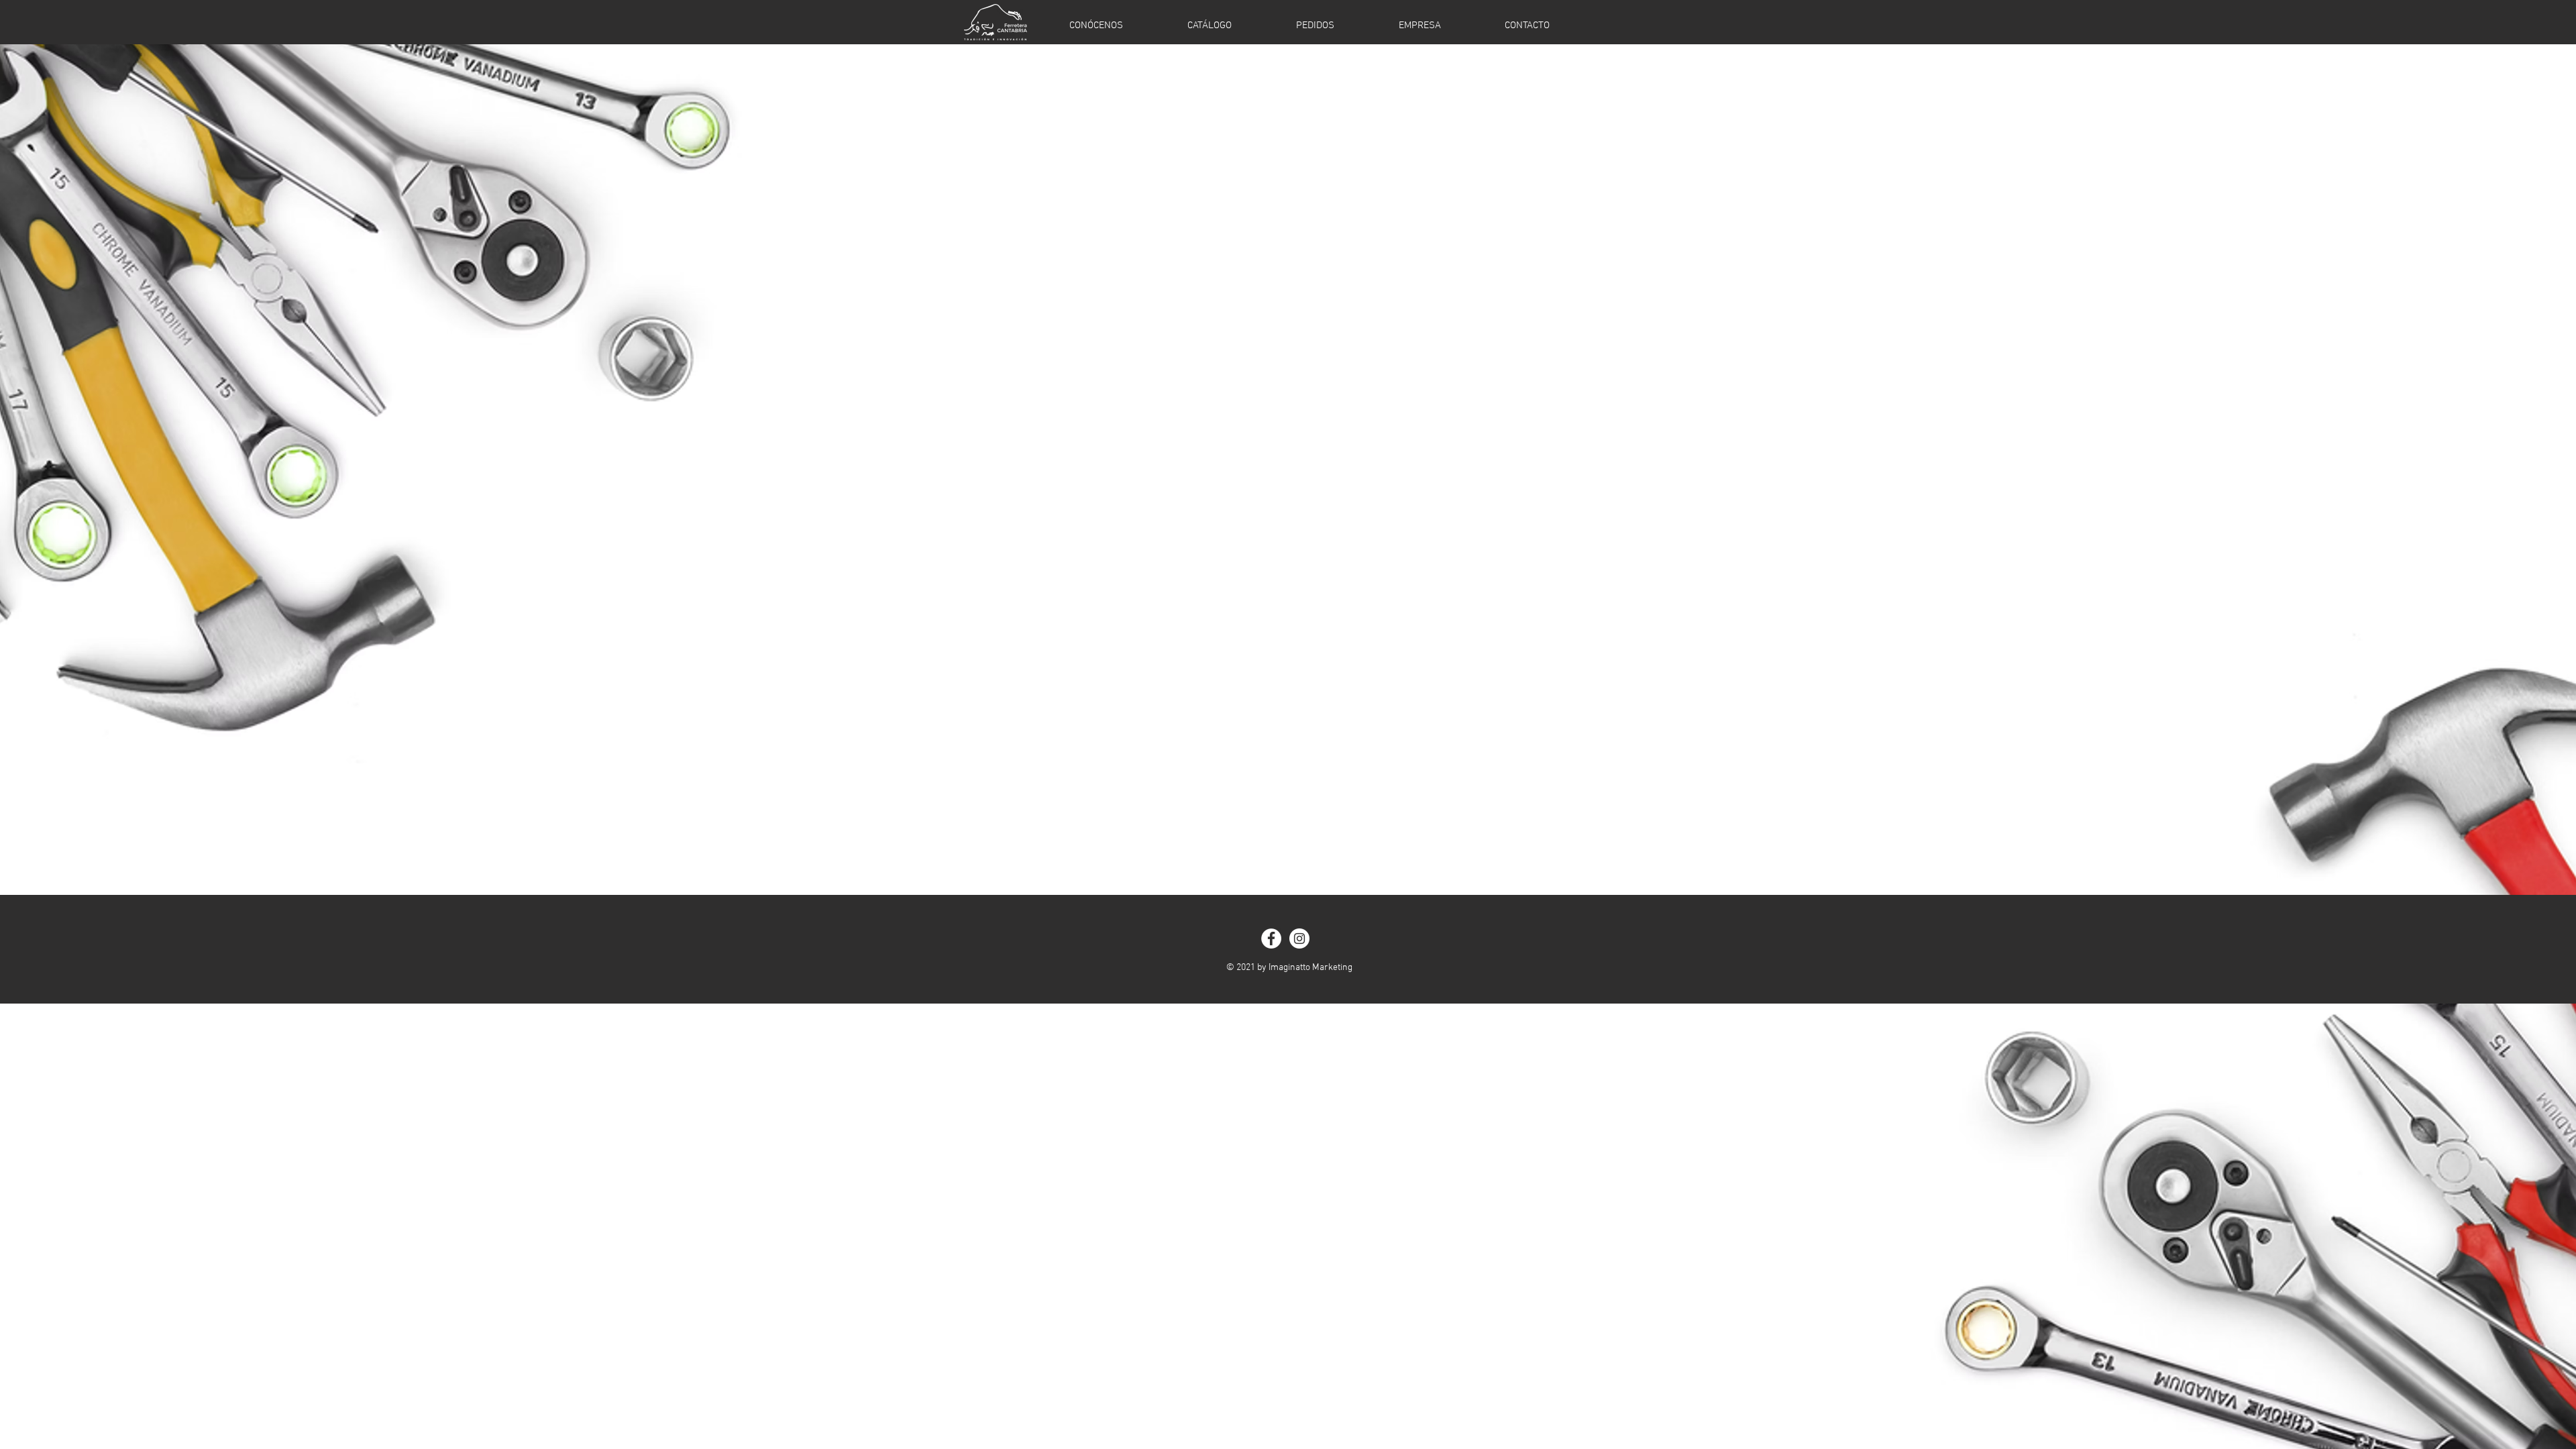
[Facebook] (1271, 938)
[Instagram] (1299, 938)
